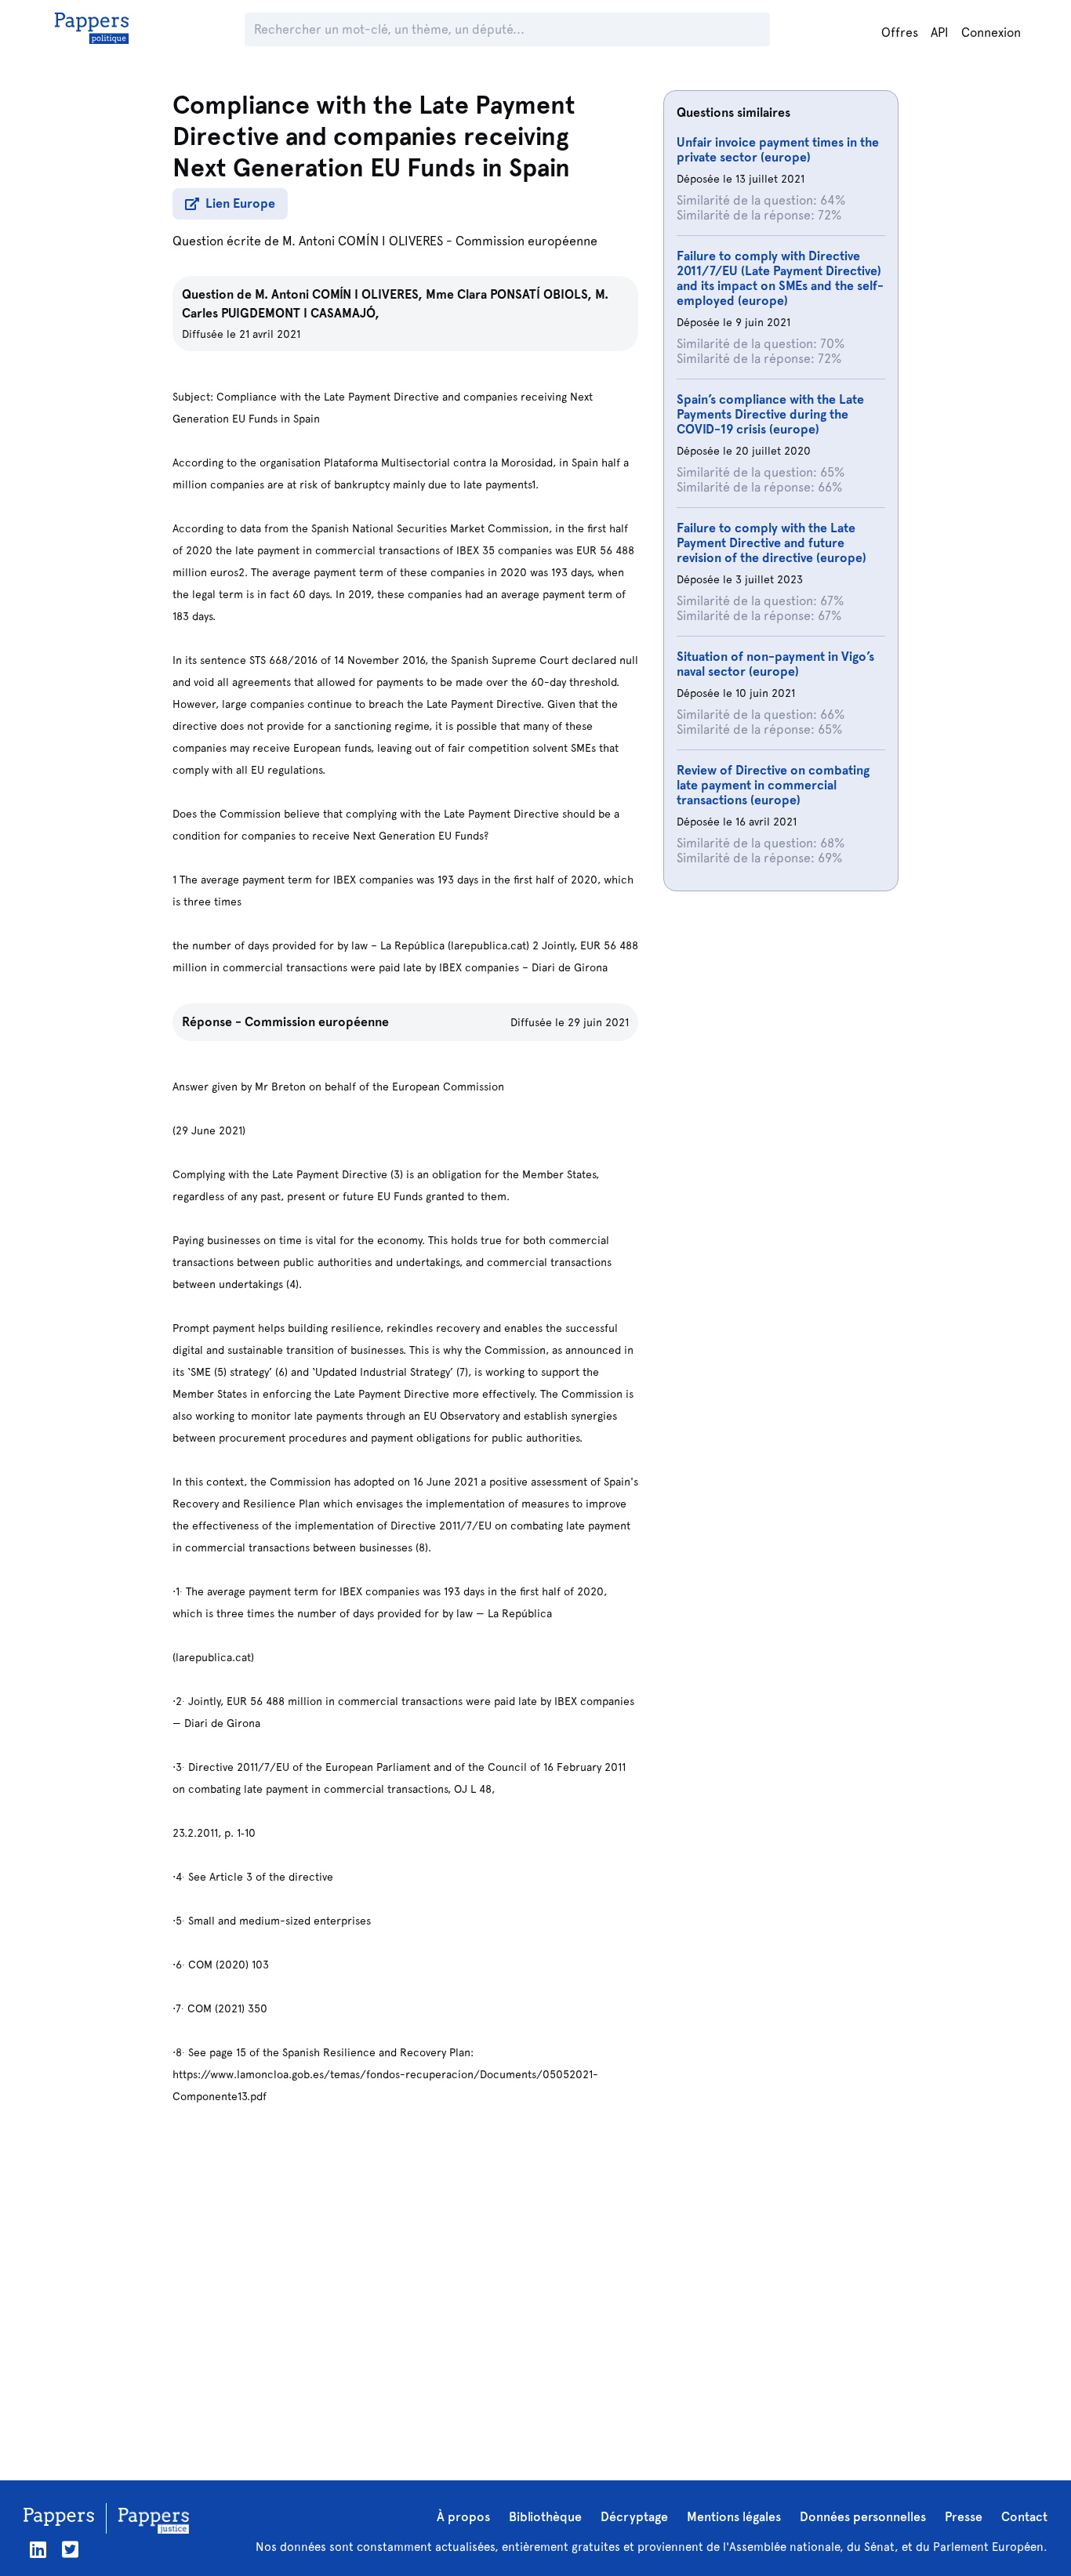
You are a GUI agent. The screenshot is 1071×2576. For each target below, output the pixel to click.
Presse (964, 2517)
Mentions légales (734, 2517)
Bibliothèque (545, 2517)
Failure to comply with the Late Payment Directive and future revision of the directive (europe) (771, 543)
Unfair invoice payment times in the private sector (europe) (778, 150)
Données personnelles (863, 2517)
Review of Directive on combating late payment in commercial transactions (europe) (773, 785)
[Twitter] (70, 2550)
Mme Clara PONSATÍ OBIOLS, (510, 294)
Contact (1024, 2517)
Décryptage (634, 2517)
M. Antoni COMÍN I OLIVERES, (340, 294)
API (940, 33)
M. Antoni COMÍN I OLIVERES (363, 241)
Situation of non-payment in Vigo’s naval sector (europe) (775, 664)
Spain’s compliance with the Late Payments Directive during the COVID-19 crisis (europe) (770, 414)
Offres (900, 33)
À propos (463, 2517)
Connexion (991, 33)
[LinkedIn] (38, 2550)
